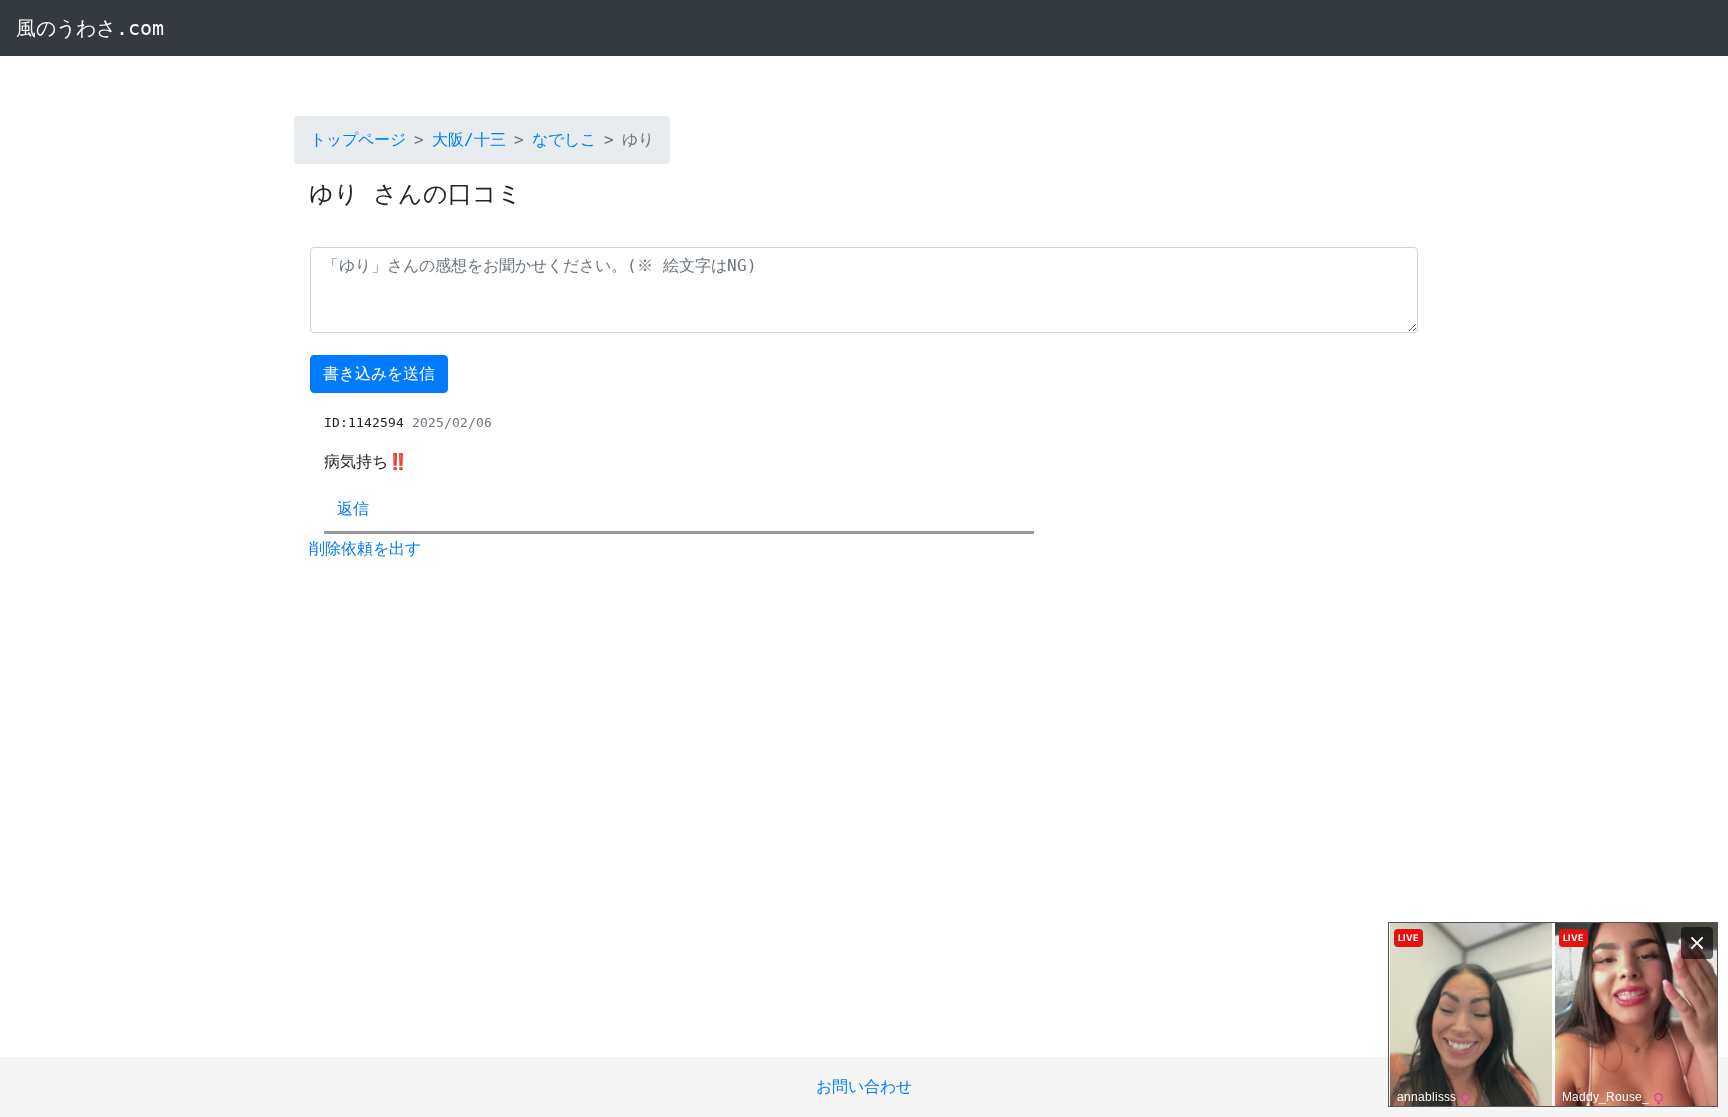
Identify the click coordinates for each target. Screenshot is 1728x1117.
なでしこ (564, 139)
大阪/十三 (469, 139)
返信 (353, 508)
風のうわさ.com (90, 28)
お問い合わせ (864, 1086)
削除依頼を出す (365, 548)
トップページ (358, 139)
